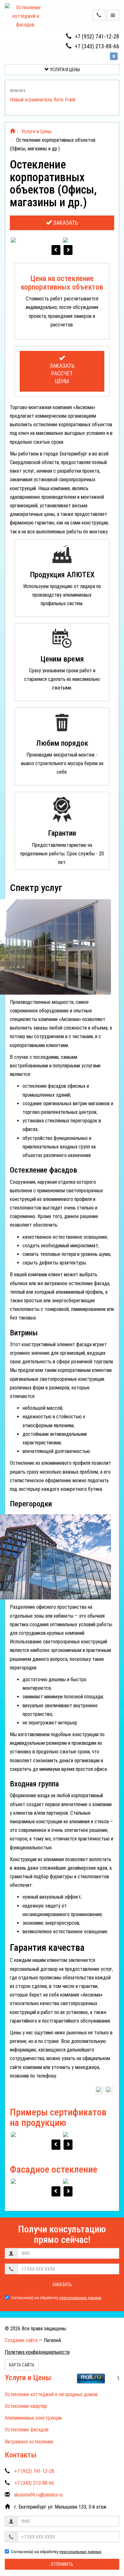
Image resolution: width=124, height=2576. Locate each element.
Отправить (62, 2564)
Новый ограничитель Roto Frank (43, 100)
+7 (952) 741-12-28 (97, 36)
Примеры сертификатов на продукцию (58, 2117)
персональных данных (80, 2298)
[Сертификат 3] (88, 2135)
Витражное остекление (29, 2442)
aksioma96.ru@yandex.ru (38, 2495)
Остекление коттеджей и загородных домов (51, 2394)
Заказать (65, 223)
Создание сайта (21, 2340)
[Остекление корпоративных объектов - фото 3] (88, 240)
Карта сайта (22, 2365)
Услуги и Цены (64, 70)
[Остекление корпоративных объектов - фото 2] (36, 240)
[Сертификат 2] (36, 2135)
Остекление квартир (26, 2406)
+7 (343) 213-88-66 (97, 46)
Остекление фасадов (27, 2430)
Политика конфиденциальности (37, 2352)
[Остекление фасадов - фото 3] (88, 2182)
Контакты (21, 2455)
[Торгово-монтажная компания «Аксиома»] (12, 131)
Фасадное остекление (54, 2169)
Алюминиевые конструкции (33, 2418)
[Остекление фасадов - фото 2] (36, 2182)
